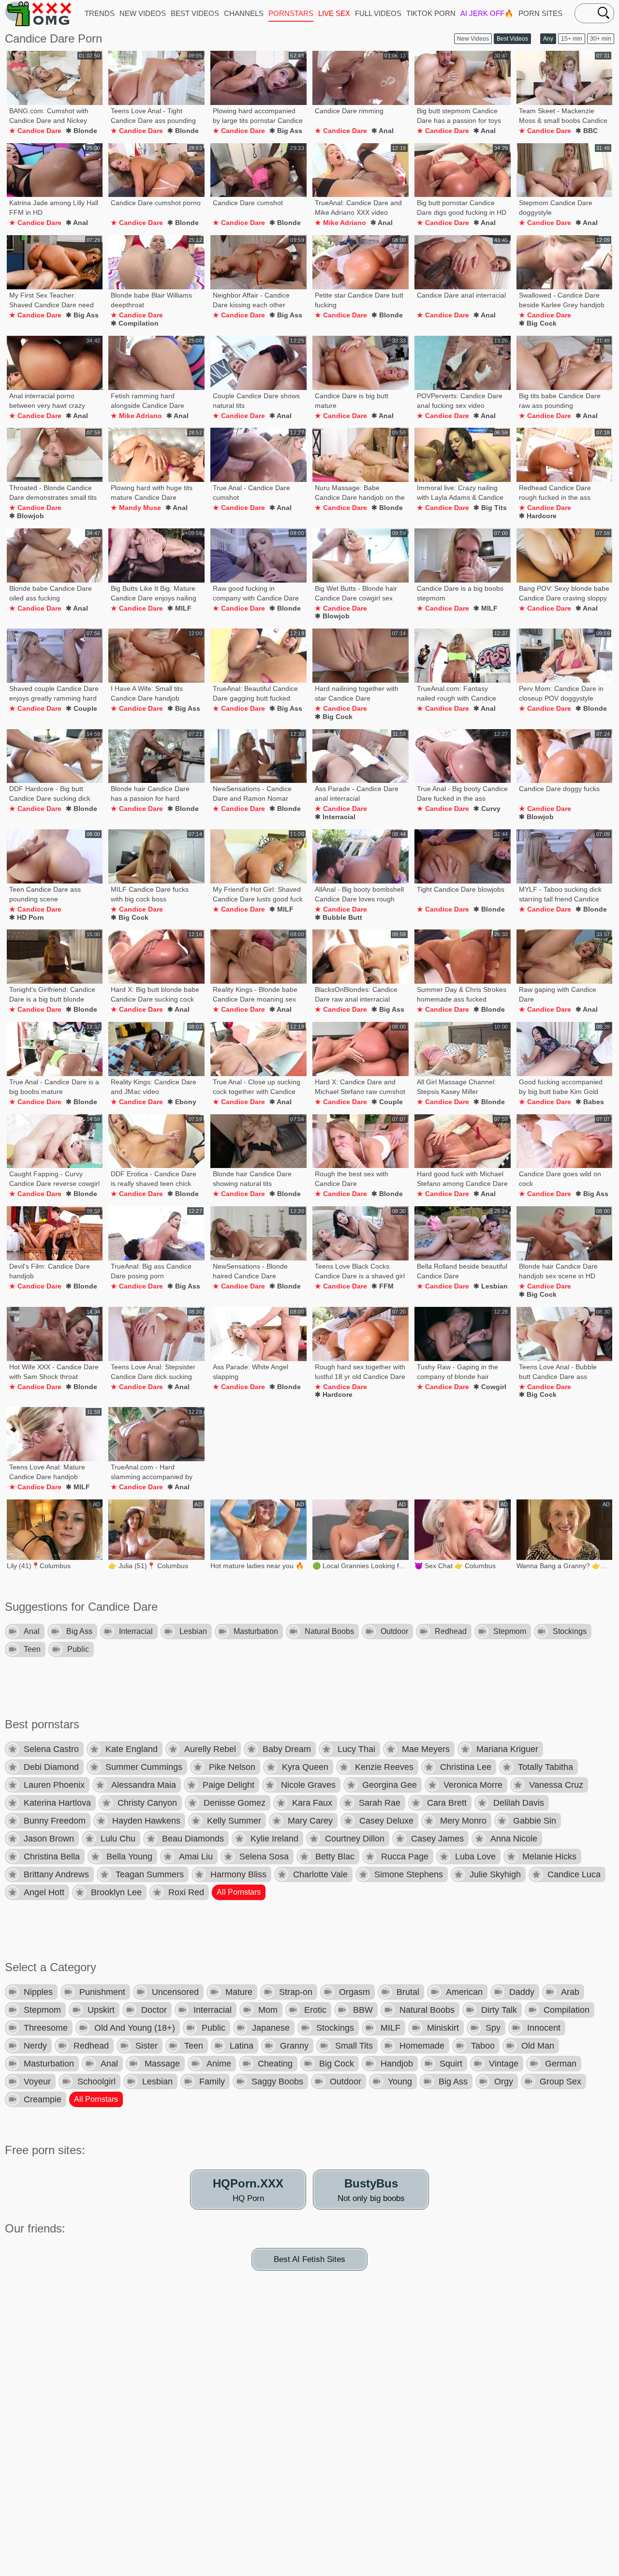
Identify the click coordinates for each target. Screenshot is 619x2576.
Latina (242, 2046)
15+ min (572, 39)
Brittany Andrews (56, 1874)
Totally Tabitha (545, 1767)
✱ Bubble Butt (339, 917)
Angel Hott (44, 1892)
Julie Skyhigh (495, 1874)
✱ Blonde (81, 131)
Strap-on (296, 1992)
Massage (162, 2064)
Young (400, 2082)
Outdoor (394, 1631)
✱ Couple (81, 708)
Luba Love (475, 1857)
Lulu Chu (118, 1839)
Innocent (544, 2028)
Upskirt (101, 2010)
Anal (32, 1631)
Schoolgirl (96, 2082)
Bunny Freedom (55, 1821)
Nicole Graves (308, 1785)
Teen (32, 1649)
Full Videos (378, 13)
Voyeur (37, 2082)
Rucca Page (405, 1857)
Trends (100, 13)
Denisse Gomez (235, 1803)
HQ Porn (248, 2190)
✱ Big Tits (490, 508)
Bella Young (129, 1857)
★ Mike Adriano (340, 223)
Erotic (315, 2010)
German (561, 2064)
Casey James (437, 1839)
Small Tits (354, 2046)
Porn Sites (540, 13)
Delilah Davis (519, 1803)
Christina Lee (466, 1767)
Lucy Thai (356, 1749)
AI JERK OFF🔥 (487, 13)
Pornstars (291, 13)
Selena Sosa (264, 1857)
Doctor (154, 2010)
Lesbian (193, 1631)
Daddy (522, 1992)
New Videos (473, 39)
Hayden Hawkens (146, 1821)
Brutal (408, 1992)
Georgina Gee (390, 1785)
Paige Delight (228, 1785)
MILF (391, 2028)
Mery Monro (463, 1821)
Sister (147, 2046)
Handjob (397, 2064)
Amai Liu (196, 1857)
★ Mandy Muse (136, 508)
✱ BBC (587, 131)
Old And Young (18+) (135, 2028)
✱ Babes (590, 1102)
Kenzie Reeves (384, 1767)
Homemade (422, 2046)
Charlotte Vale (320, 1874)
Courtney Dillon (355, 1839)
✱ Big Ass (286, 131)
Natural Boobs (329, 1631)
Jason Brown (49, 1839)
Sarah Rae (380, 1803)
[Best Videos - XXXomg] (39, 13)
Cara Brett (447, 1803)
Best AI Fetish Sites (309, 2259)
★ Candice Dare (35, 131)
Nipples (38, 1992)
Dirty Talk (499, 2010)
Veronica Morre (473, 1785)
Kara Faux (312, 1803)
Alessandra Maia (144, 1785)
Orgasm (354, 1992)
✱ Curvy (487, 809)
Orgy (504, 2082)
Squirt (451, 2064)
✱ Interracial (335, 817)
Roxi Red (186, 1892)
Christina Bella (52, 1857)
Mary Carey (310, 1821)
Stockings (570, 1631)
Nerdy (35, 2046)
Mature (239, 1992)
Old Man (538, 2046)
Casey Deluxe (386, 1821)
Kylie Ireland (274, 1839)
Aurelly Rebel (210, 1749)
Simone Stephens (409, 1874)
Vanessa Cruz (556, 1785)
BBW (363, 2010)
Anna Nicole (514, 1839)
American (464, 1992)
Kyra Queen (305, 1767)
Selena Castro (51, 1749)
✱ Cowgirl (490, 1387)
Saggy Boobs (277, 2082)
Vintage (504, 2064)
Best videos (195, 13)
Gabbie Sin (535, 1821)
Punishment (102, 1992)
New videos (143, 13)
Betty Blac (335, 1857)
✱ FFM (383, 1286)
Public (78, 1649)
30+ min (601, 39)
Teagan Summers (150, 1874)
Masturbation (256, 1631)
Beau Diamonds (193, 1839)
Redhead (451, 1631)
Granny (294, 2046)
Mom (268, 2010)
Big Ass (79, 1631)
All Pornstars (239, 1892)
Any (548, 39)
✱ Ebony (182, 1102)
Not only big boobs (371, 2190)
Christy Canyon (147, 1803)
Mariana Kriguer (507, 1749)
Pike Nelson (232, 1767)
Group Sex (560, 2082)
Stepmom (510, 1631)
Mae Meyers (426, 1749)
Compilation (567, 2010)
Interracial (136, 1631)
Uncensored (175, 1992)
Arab (570, 1992)
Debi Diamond (51, 1767)
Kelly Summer (234, 1821)
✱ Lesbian (491, 1286)
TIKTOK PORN (431, 13)
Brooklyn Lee (116, 1892)
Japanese (271, 2028)
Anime (219, 2064)
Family (212, 2082)
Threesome (46, 2028)
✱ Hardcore (538, 516)
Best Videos (512, 39)
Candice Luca (574, 1874)
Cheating (275, 2064)
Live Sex (334, 13)
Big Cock (337, 2064)
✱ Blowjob (27, 516)
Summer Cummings (144, 1767)
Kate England (132, 1749)
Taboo (483, 2046)
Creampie (43, 2099)
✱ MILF (179, 608)
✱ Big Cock (538, 323)
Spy (493, 2028)
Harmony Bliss (238, 1874)
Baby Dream (287, 1749)
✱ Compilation (135, 323)
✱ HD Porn (27, 917)
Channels (244, 13)
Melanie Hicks (549, 1857)
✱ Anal (383, 131)
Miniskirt (443, 2028)
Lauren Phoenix (54, 1785)
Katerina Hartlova (57, 1803)
